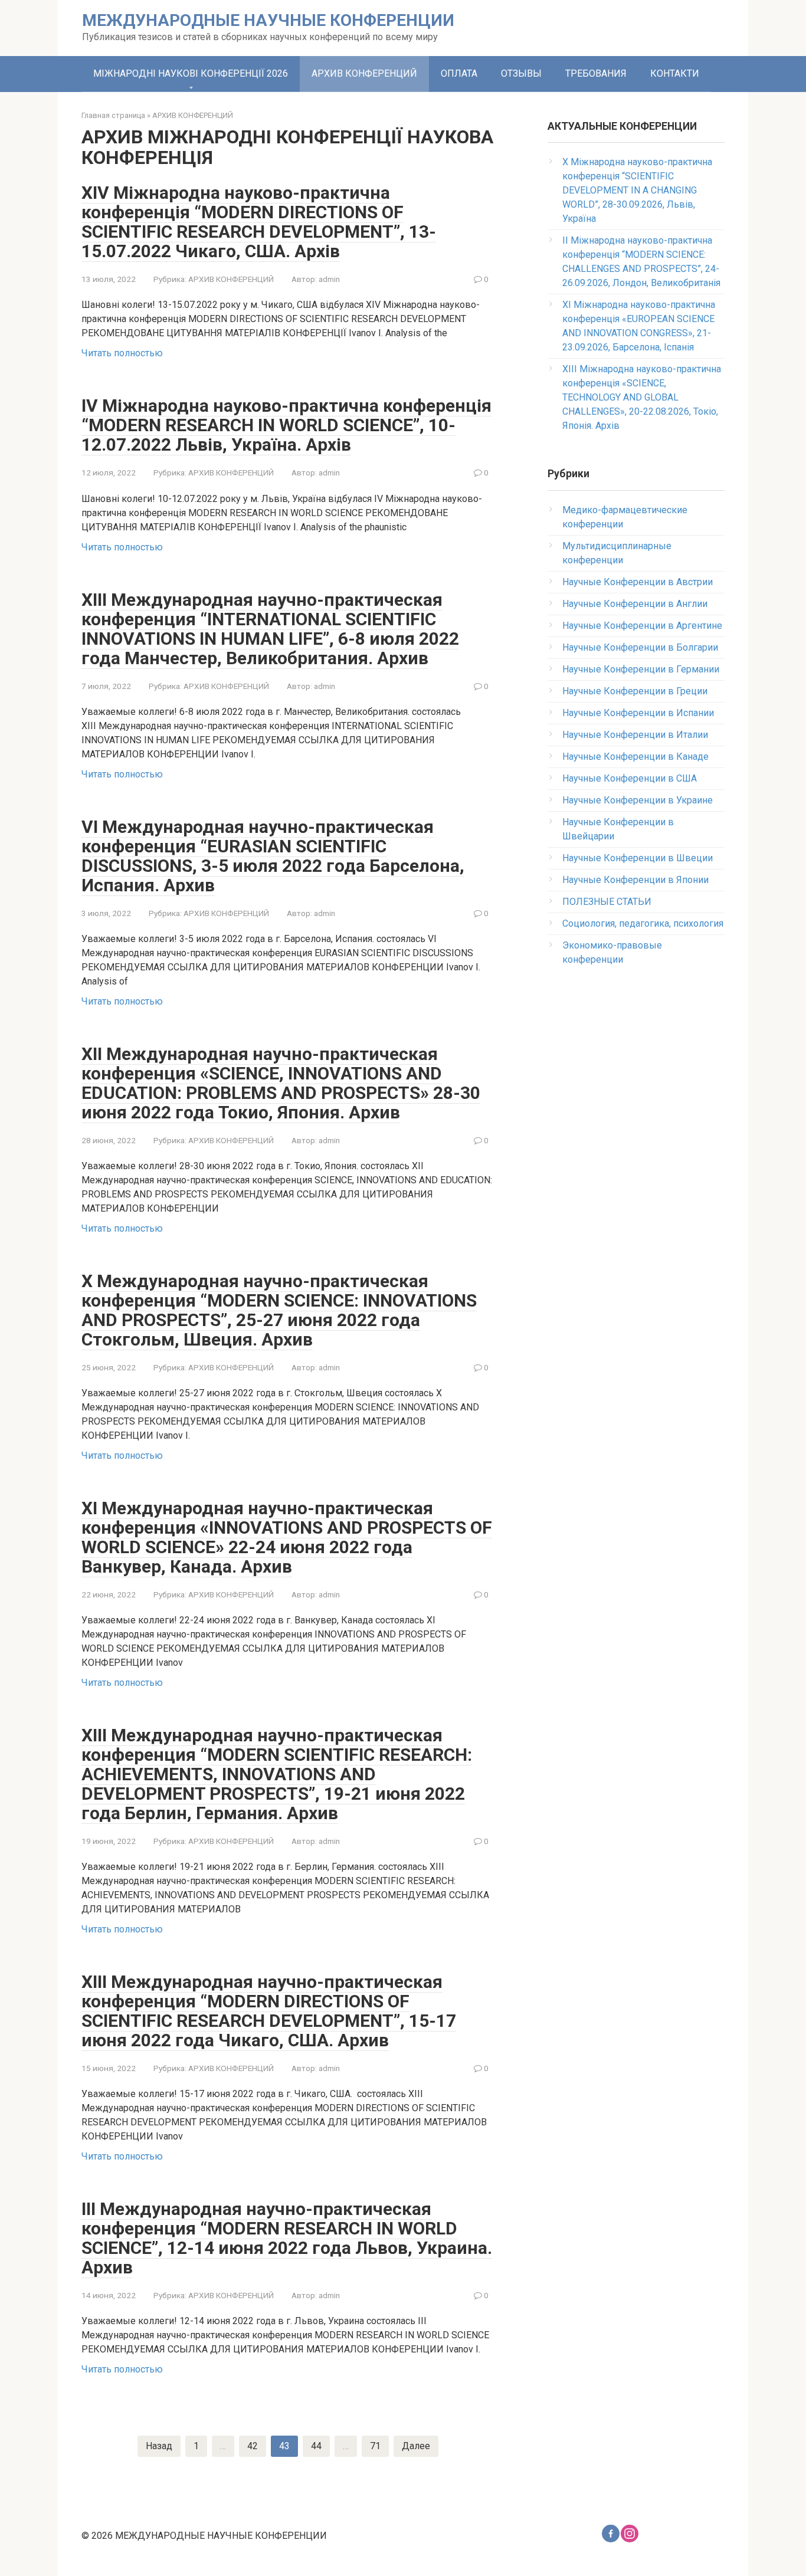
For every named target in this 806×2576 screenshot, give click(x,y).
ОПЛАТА (459, 73)
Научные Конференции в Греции (635, 691)
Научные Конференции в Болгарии (640, 647)
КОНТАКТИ (675, 73)
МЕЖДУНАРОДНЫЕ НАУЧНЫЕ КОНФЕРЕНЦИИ (268, 20)
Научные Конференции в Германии (641, 669)
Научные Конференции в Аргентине (642, 626)
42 (253, 2446)
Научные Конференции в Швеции (638, 858)
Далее (416, 2446)
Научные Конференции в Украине (638, 800)
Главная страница (113, 115)
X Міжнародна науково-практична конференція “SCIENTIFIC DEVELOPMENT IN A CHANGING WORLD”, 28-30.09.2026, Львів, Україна (637, 190)
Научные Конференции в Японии (635, 880)
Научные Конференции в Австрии (638, 582)
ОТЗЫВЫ (521, 73)
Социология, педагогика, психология (643, 923)
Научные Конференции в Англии (635, 604)
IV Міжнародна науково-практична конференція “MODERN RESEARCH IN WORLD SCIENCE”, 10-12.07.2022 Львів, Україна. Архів (286, 425)
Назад (159, 2446)
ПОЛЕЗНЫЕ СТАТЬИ (607, 902)
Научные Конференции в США (630, 778)
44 (316, 2446)
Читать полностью (122, 353)
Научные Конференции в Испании (638, 713)
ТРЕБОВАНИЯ (596, 73)
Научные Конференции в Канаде (635, 757)
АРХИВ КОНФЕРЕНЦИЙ (364, 73)
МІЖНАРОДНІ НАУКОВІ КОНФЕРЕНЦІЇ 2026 (191, 73)
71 (375, 2446)
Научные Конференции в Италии (635, 735)
